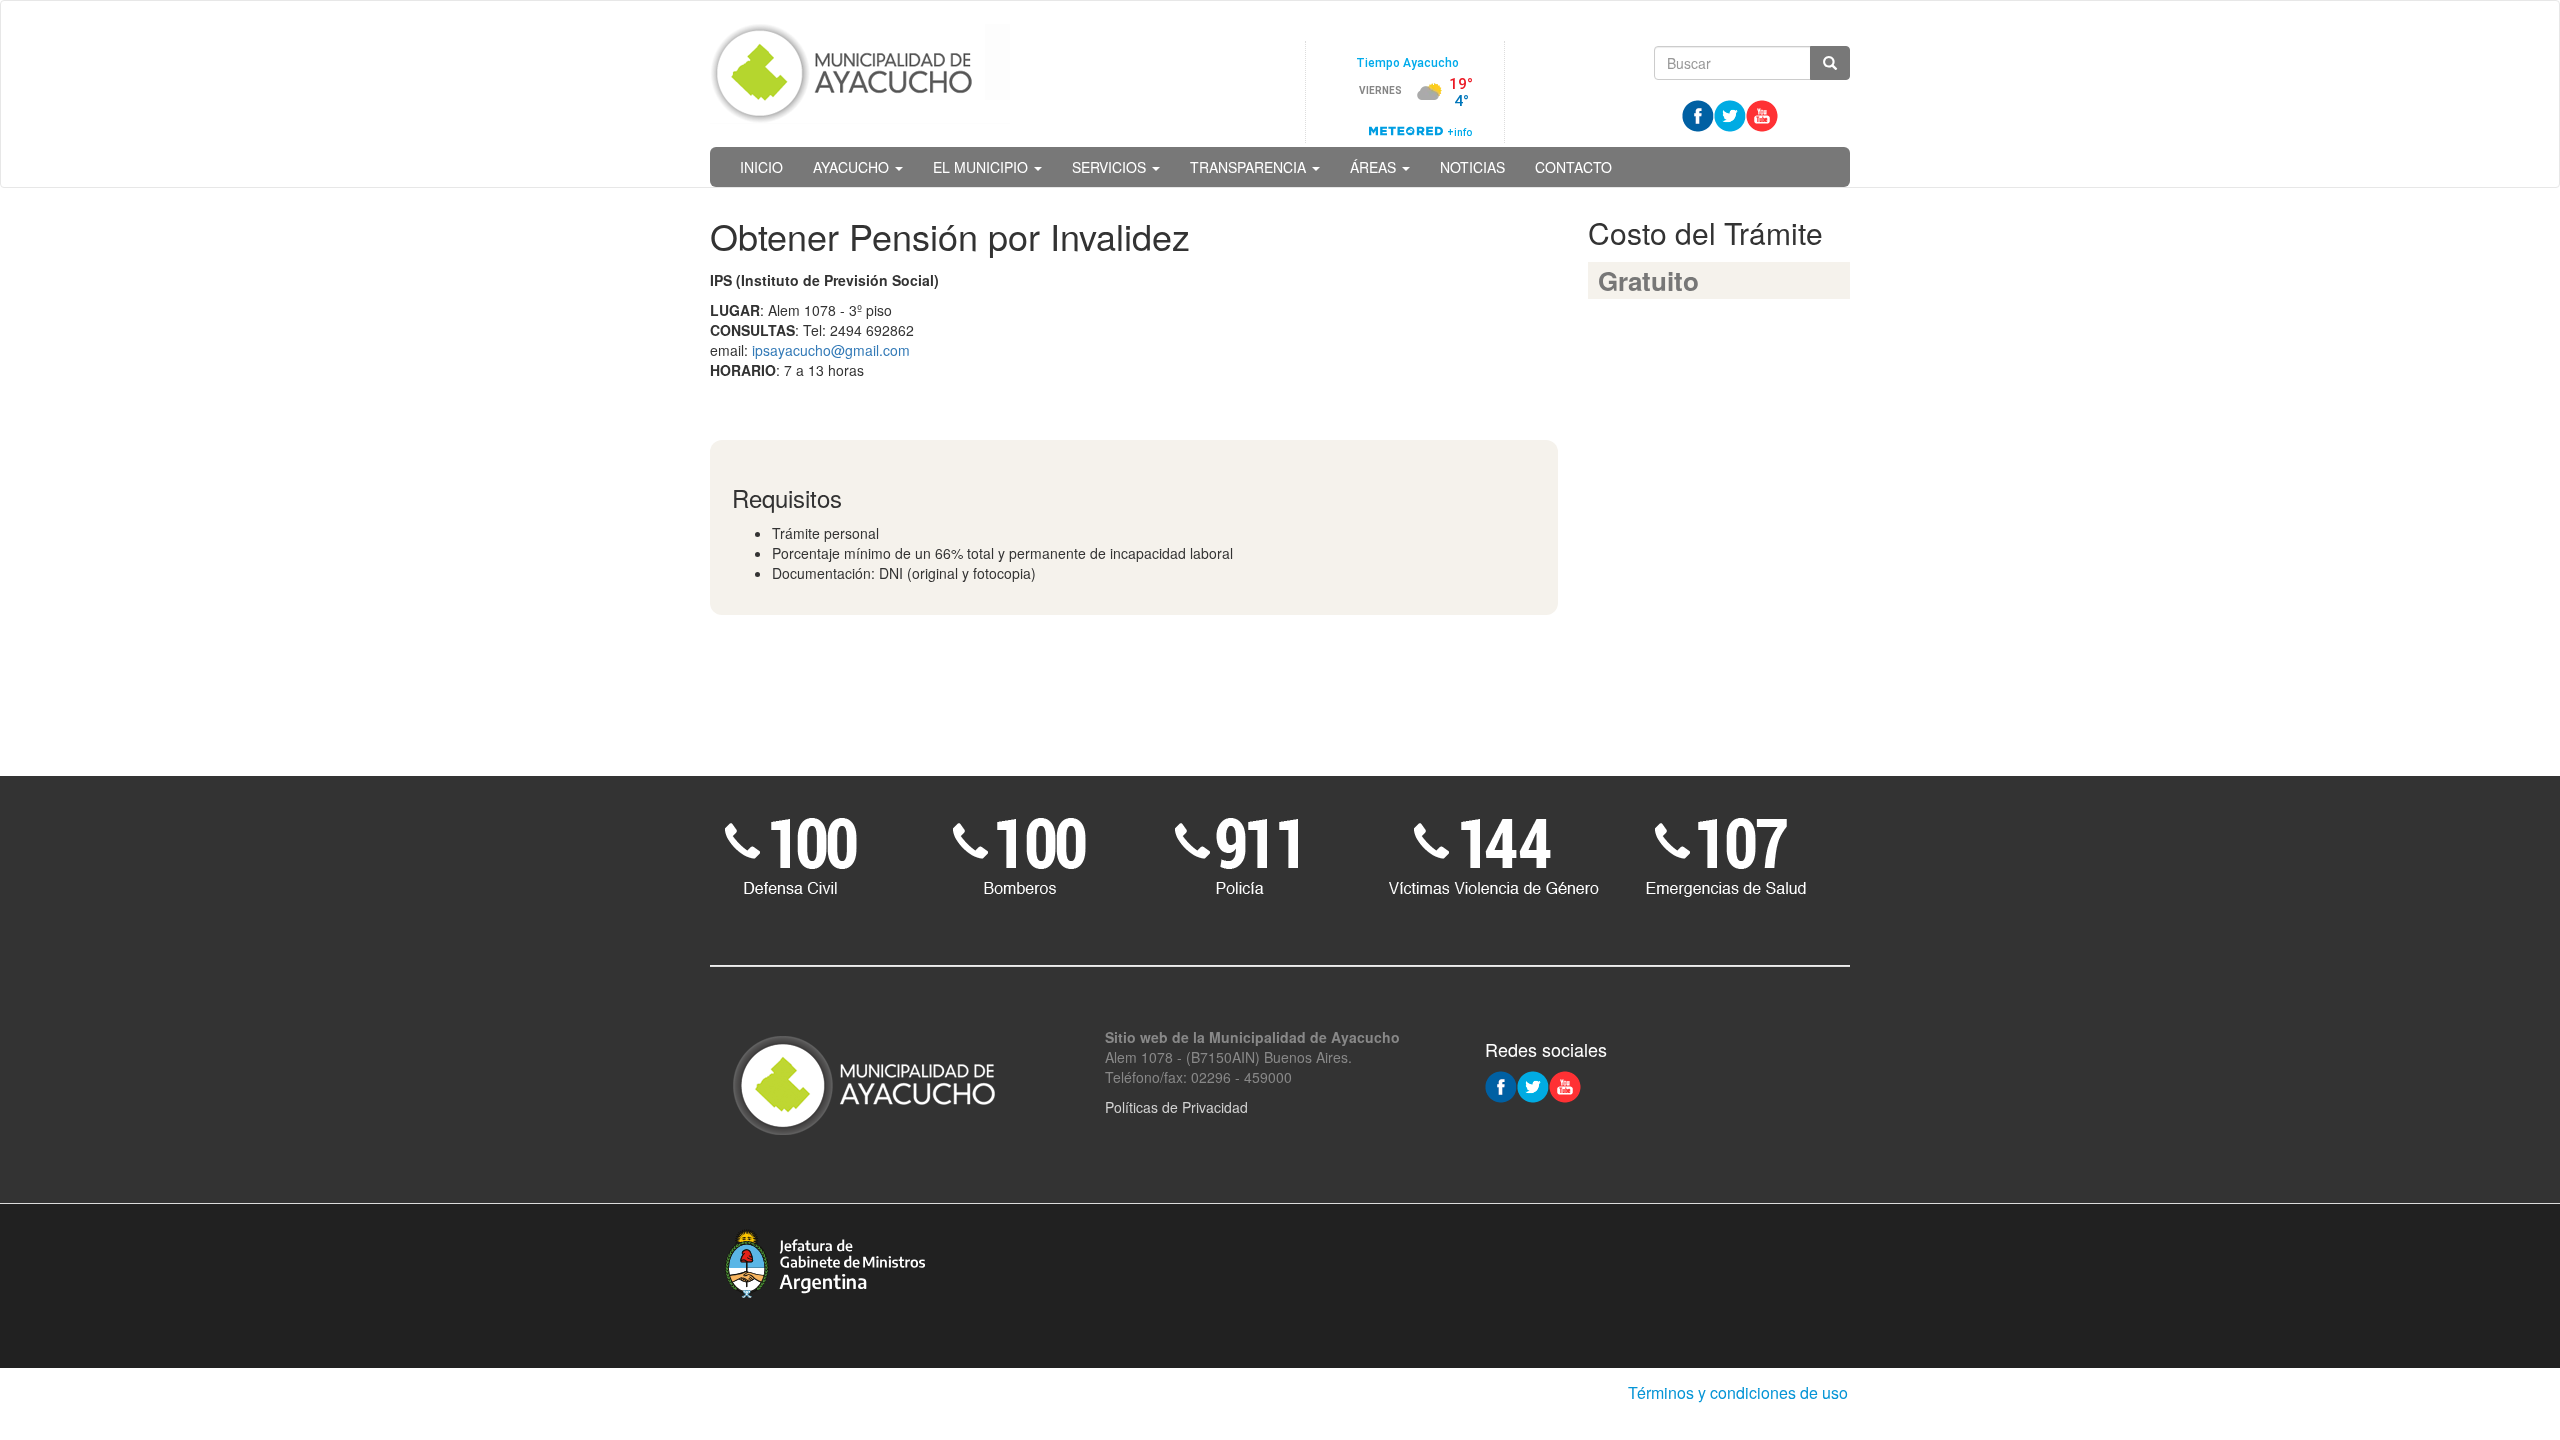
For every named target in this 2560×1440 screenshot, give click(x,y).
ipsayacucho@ (798, 350)
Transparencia (1250, 167)
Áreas (1375, 167)
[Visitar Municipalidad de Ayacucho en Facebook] (1698, 114)
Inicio (761, 167)
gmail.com (877, 350)
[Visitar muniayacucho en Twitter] (1730, 114)
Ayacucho (853, 167)
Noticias (1472, 167)
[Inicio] (860, 74)
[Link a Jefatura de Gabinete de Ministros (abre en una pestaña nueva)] (825, 1261)
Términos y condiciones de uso (1738, 1392)
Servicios (1111, 167)
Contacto (1573, 167)
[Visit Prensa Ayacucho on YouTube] (1762, 114)
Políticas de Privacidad (1176, 1107)
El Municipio (982, 167)
